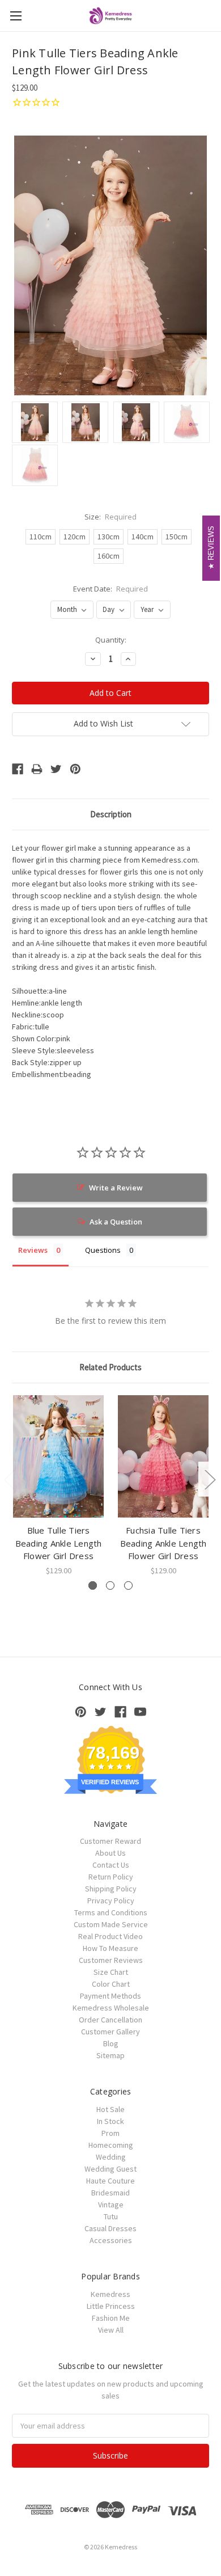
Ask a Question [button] (116, 1222)
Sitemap (110, 2055)
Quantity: (111, 640)
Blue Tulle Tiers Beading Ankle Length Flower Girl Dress (59, 1543)
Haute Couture (110, 2181)
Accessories (111, 2240)
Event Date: (111, 589)
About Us (110, 1853)
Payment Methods (110, 1996)
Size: (111, 517)
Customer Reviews (111, 1960)
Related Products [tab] (110, 1367)
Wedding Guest (110, 2169)
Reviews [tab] (33, 1250)
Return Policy (111, 1877)
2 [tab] (110, 1585)
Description (111, 814)
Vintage (111, 2205)
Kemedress (110, 2294)
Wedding (111, 2157)
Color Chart (111, 1984)
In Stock (110, 2121)
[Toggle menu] (16, 16)
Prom (110, 2133)
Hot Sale (110, 2109)
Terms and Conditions (111, 1912)
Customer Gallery (110, 2032)
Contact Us (111, 1865)
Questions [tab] (103, 1250)
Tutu (111, 2216)
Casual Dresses (110, 2228)
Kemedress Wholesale (111, 2008)
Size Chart (111, 1972)
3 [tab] (128, 1585)
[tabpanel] (59, 1486)
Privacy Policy (111, 1901)
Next (210, 1479)
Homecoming (111, 2145)
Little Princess (111, 2306)
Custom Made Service (111, 1924)
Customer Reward (110, 1841)
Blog (111, 2043)
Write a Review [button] (116, 1188)
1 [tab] (93, 1585)
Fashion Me (111, 2318)
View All (111, 2330)
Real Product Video (110, 1936)
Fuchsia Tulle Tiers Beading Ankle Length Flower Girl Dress (163, 1543)
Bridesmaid (110, 2193)
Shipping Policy (111, 1889)
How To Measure (110, 1948)
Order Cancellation (110, 2020)
